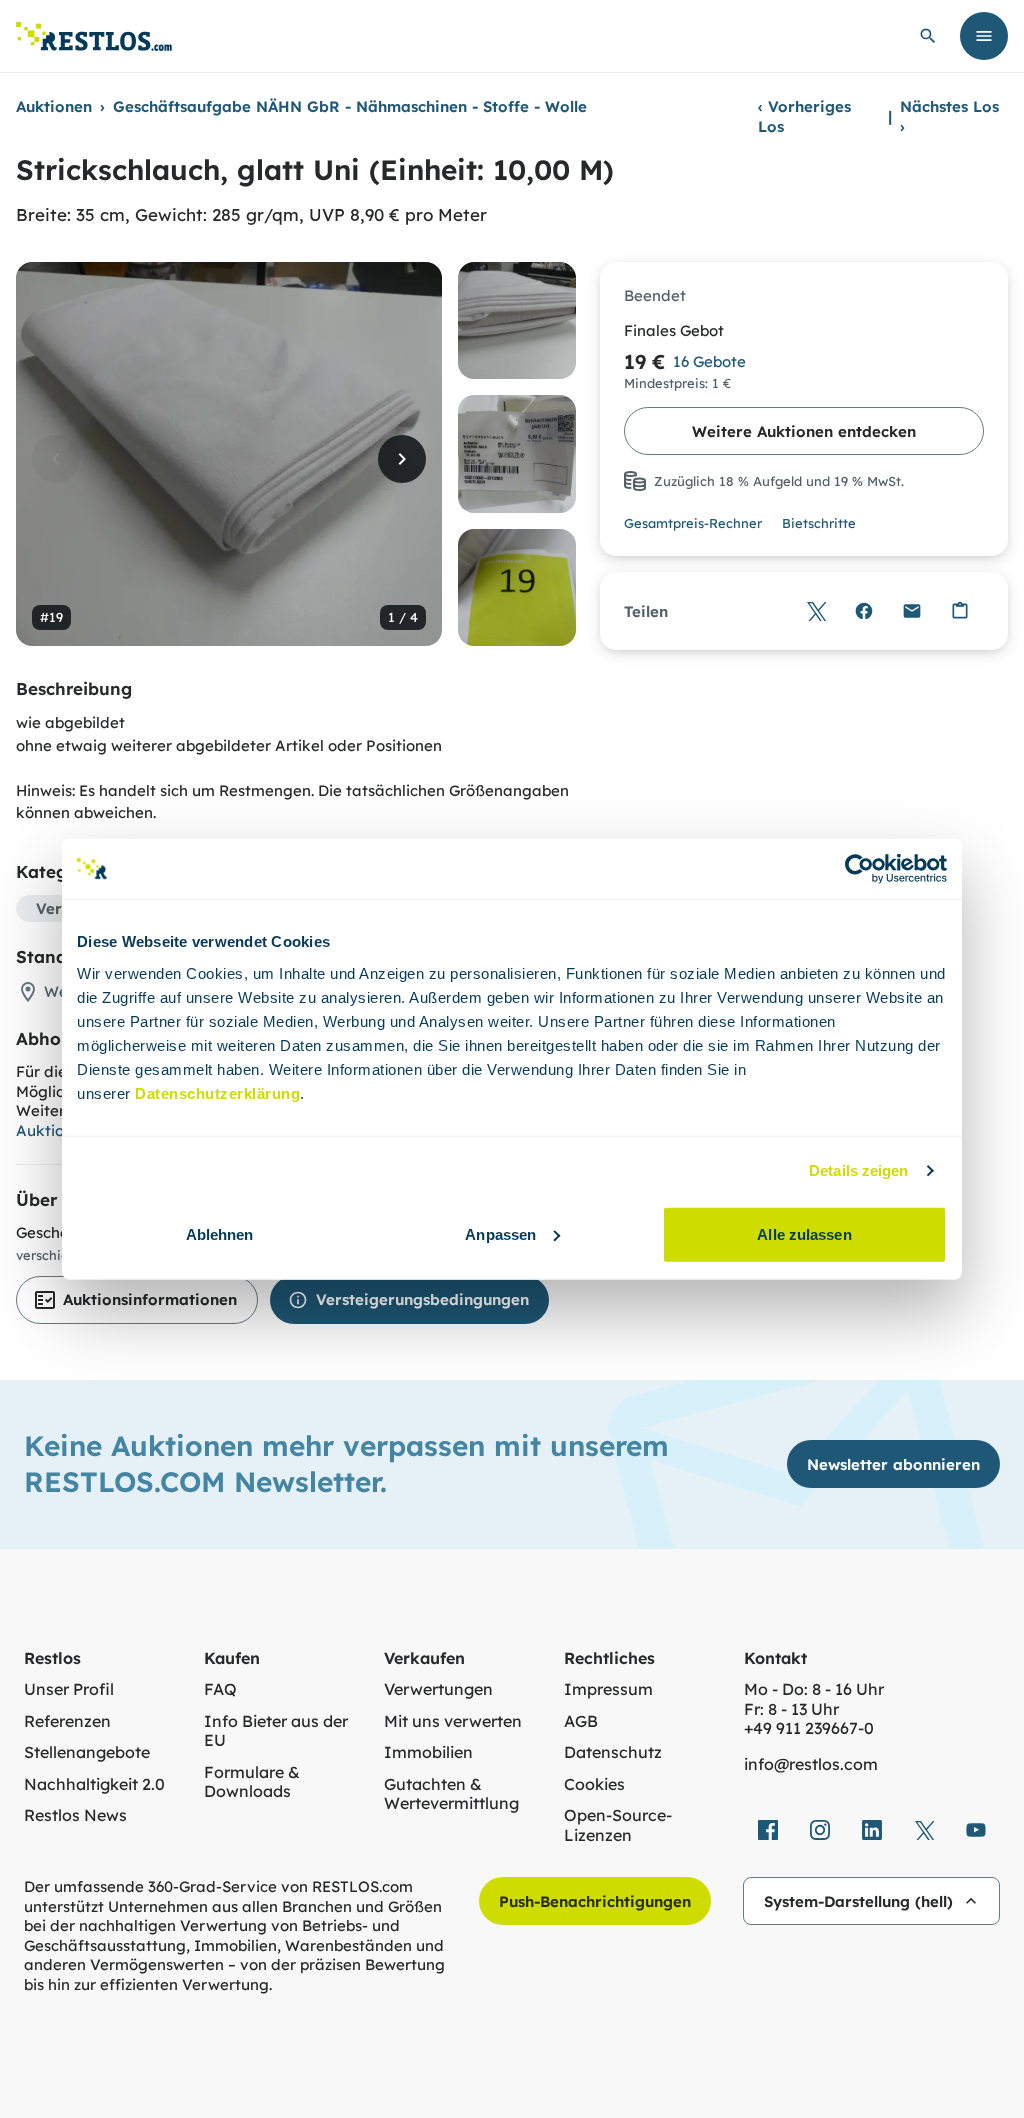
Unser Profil (69, 1689)
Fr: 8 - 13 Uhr (791, 1709)
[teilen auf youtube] (976, 1830)
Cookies (594, 1784)
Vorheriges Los (804, 116)
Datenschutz (613, 1752)
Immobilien (428, 1752)
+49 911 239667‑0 (809, 1728)
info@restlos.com (811, 1764)
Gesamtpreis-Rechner (693, 523)
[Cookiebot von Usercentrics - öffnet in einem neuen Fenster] (859, 869)
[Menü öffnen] (984, 36)
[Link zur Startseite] (94, 36)
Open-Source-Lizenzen (618, 1825)
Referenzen (67, 1721)
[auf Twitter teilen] (816, 611)
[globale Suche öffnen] (928, 36)
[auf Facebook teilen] (864, 611)
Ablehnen (220, 1233)
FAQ (220, 1689)
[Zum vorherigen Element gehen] (56, 459)
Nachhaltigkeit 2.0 (94, 1784)
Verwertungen (438, 1689)
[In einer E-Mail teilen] (912, 611)
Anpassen (500, 1233)
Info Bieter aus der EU (276, 1731)
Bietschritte (819, 523)
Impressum (608, 1689)
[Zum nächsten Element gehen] (402, 459)
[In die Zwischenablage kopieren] (960, 611)
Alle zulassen (804, 1233)
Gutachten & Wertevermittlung (451, 1794)
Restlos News (75, 1815)
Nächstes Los (949, 116)
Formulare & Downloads (252, 1782)
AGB (581, 1721)
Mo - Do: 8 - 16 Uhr (814, 1689)
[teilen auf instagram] (820, 1830)
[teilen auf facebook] (768, 1830)
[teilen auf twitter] (924, 1830)
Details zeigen (858, 1170)
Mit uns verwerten (453, 1721)
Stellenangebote (87, 1752)
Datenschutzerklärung (217, 1092)
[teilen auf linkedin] (872, 1830)
